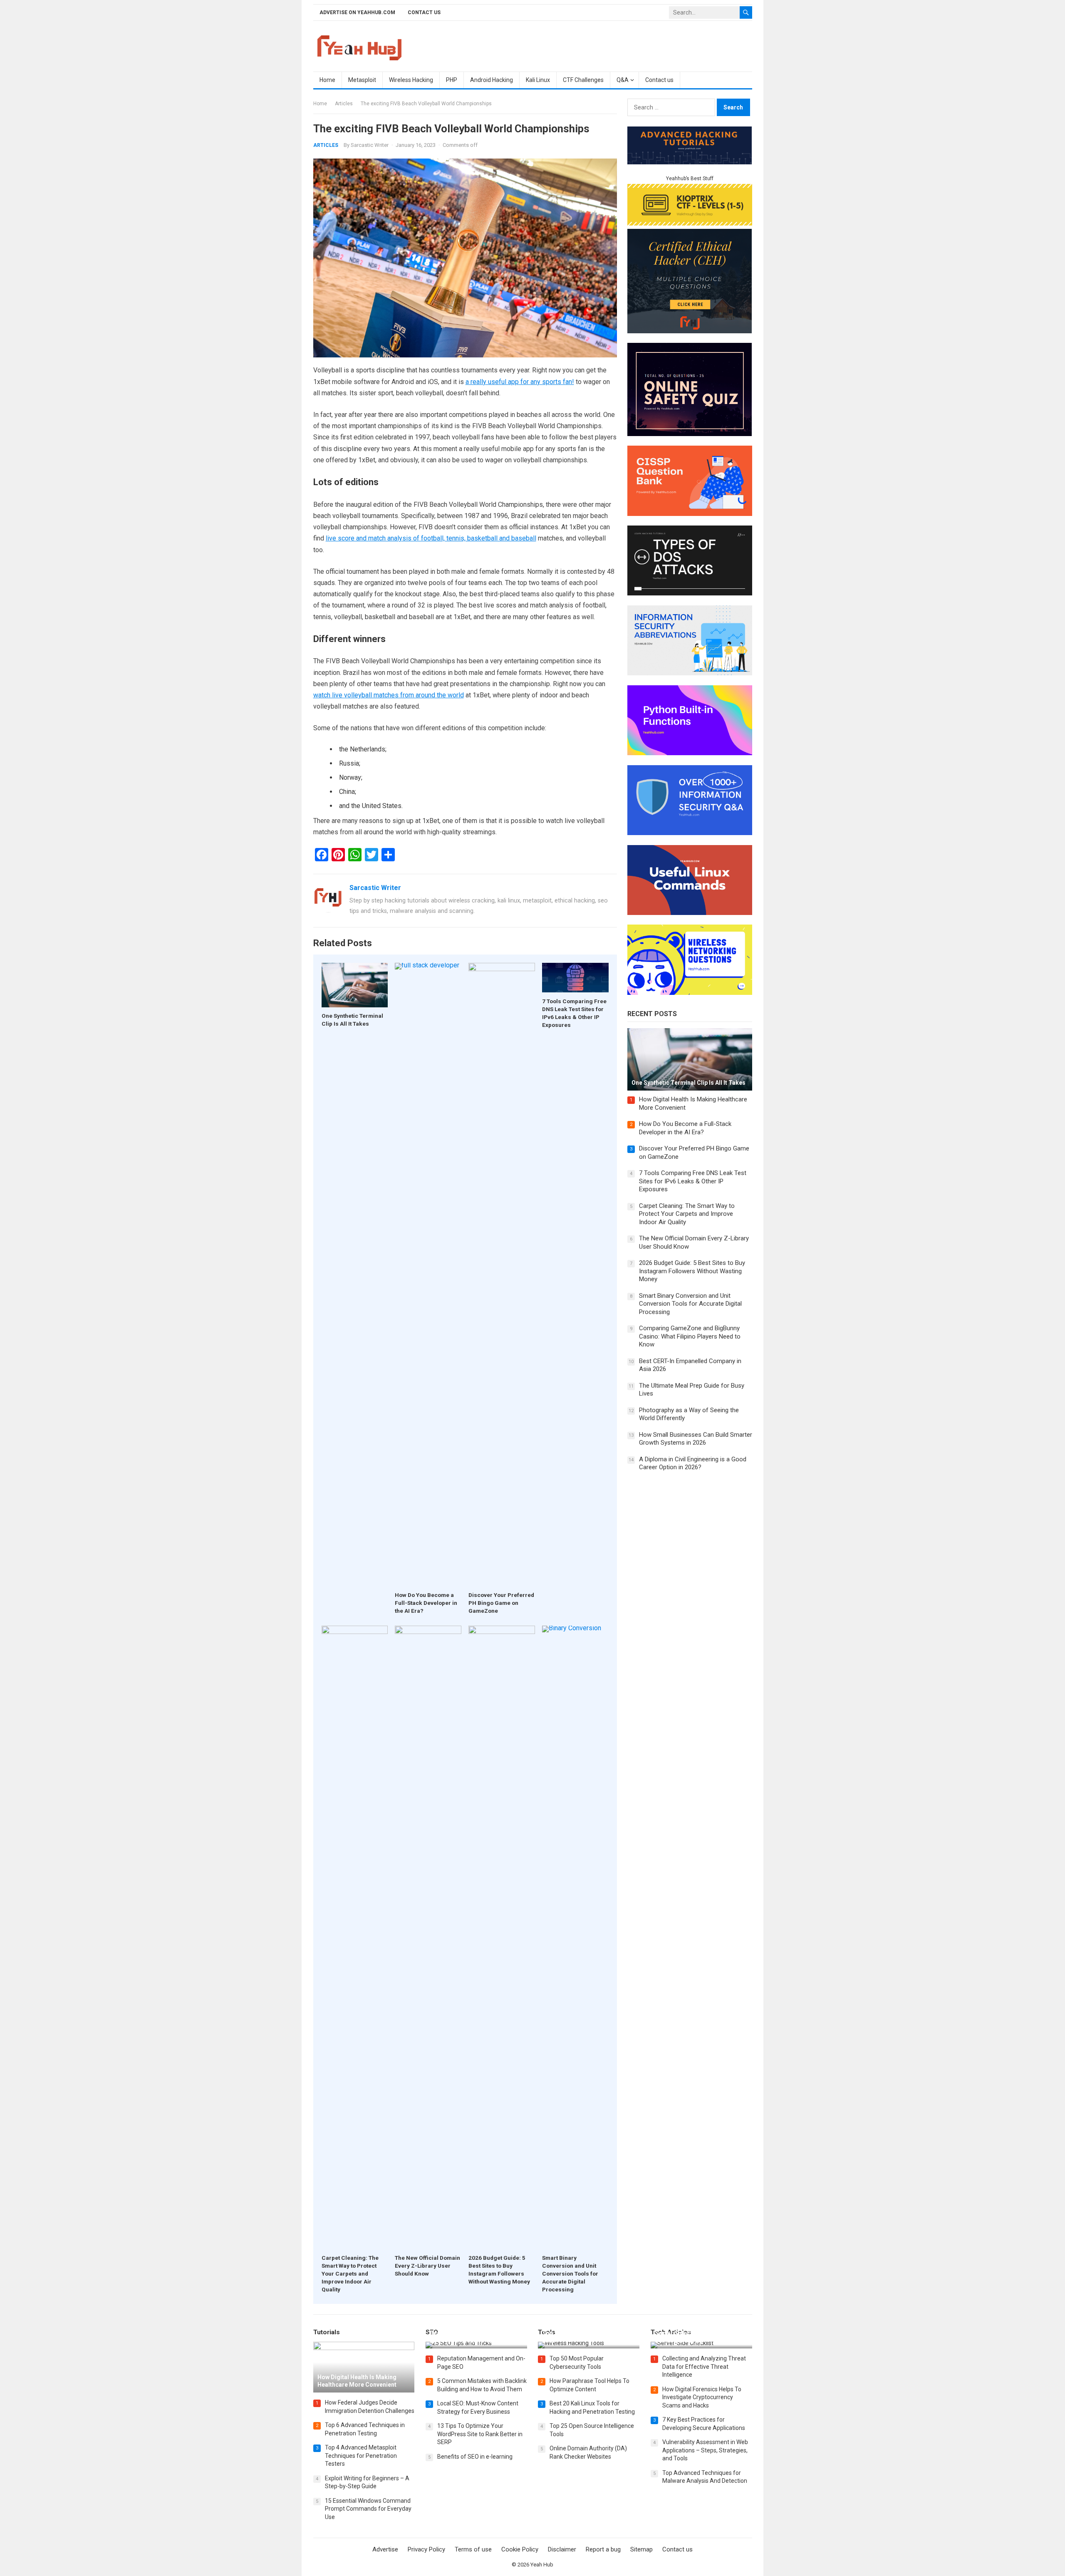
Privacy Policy (426, 2549)
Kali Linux (538, 80)
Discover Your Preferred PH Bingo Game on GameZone (501, 1603)
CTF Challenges (583, 80)
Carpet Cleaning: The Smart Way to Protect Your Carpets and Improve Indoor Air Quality (350, 2274)
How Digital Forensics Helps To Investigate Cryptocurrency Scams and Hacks (702, 2397)
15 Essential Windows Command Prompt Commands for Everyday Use (368, 2509)
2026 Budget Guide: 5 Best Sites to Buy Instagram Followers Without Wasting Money (692, 1271)
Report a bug (603, 2549)
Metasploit (362, 80)
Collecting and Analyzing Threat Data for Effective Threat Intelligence (704, 2366)
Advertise (385, 2549)
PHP (452, 80)
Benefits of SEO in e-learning (475, 2457)
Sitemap (641, 2549)
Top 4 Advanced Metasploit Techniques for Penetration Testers (361, 2456)
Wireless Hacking (411, 80)
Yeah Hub (542, 2565)
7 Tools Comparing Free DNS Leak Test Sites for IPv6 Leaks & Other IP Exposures (693, 1181)
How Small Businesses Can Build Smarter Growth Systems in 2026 (696, 1439)
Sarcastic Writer (370, 145)
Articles (344, 104)
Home (327, 80)
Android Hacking (492, 80)
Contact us (424, 12)
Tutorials (327, 2332)
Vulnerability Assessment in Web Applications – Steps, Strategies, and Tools (705, 2450)
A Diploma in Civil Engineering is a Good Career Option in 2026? (693, 1463)
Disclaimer (562, 2549)
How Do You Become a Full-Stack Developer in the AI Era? (426, 1603)
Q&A (623, 80)
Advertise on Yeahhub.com (357, 12)
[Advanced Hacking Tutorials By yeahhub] (690, 162)
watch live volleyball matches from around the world (389, 695)
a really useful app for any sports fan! (520, 382)
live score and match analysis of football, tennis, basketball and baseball (431, 538)
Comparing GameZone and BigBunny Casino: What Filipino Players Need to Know (690, 1336)
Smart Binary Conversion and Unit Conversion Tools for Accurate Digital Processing (570, 2274)
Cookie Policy (520, 2549)
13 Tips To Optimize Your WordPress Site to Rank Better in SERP (480, 2434)
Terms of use (473, 2549)
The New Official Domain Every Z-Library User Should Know (427, 2266)
